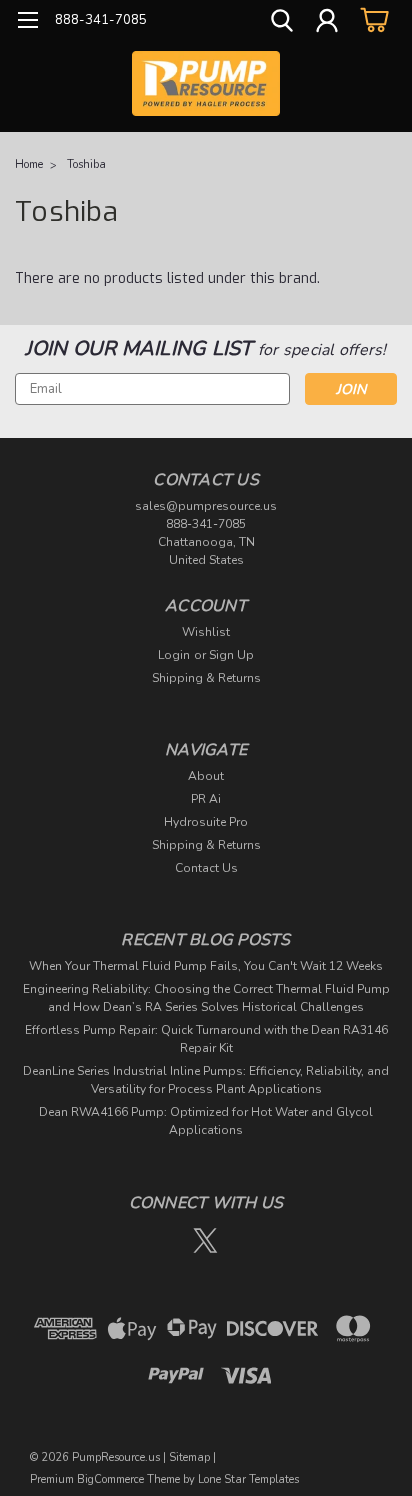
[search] (282, 23)
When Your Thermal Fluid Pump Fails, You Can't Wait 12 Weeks (206, 966)
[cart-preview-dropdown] (371, 19)
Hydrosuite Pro (206, 822)
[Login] (327, 23)
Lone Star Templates (248, 1479)
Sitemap (189, 1457)
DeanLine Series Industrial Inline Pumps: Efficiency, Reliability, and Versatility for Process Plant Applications (206, 1080)
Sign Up (231, 655)
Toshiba (86, 164)
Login (174, 655)
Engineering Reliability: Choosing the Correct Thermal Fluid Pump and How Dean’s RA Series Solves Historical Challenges (206, 998)
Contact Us (206, 868)
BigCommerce (110, 1479)
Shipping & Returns (206, 678)
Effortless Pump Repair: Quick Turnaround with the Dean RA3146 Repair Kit (206, 1039)
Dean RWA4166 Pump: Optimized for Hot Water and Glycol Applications (206, 1121)
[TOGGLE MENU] (27, 22)
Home (29, 164)
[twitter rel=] (205, 1240)
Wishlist (206, 632)
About (206, 776)
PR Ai (206, 799)
